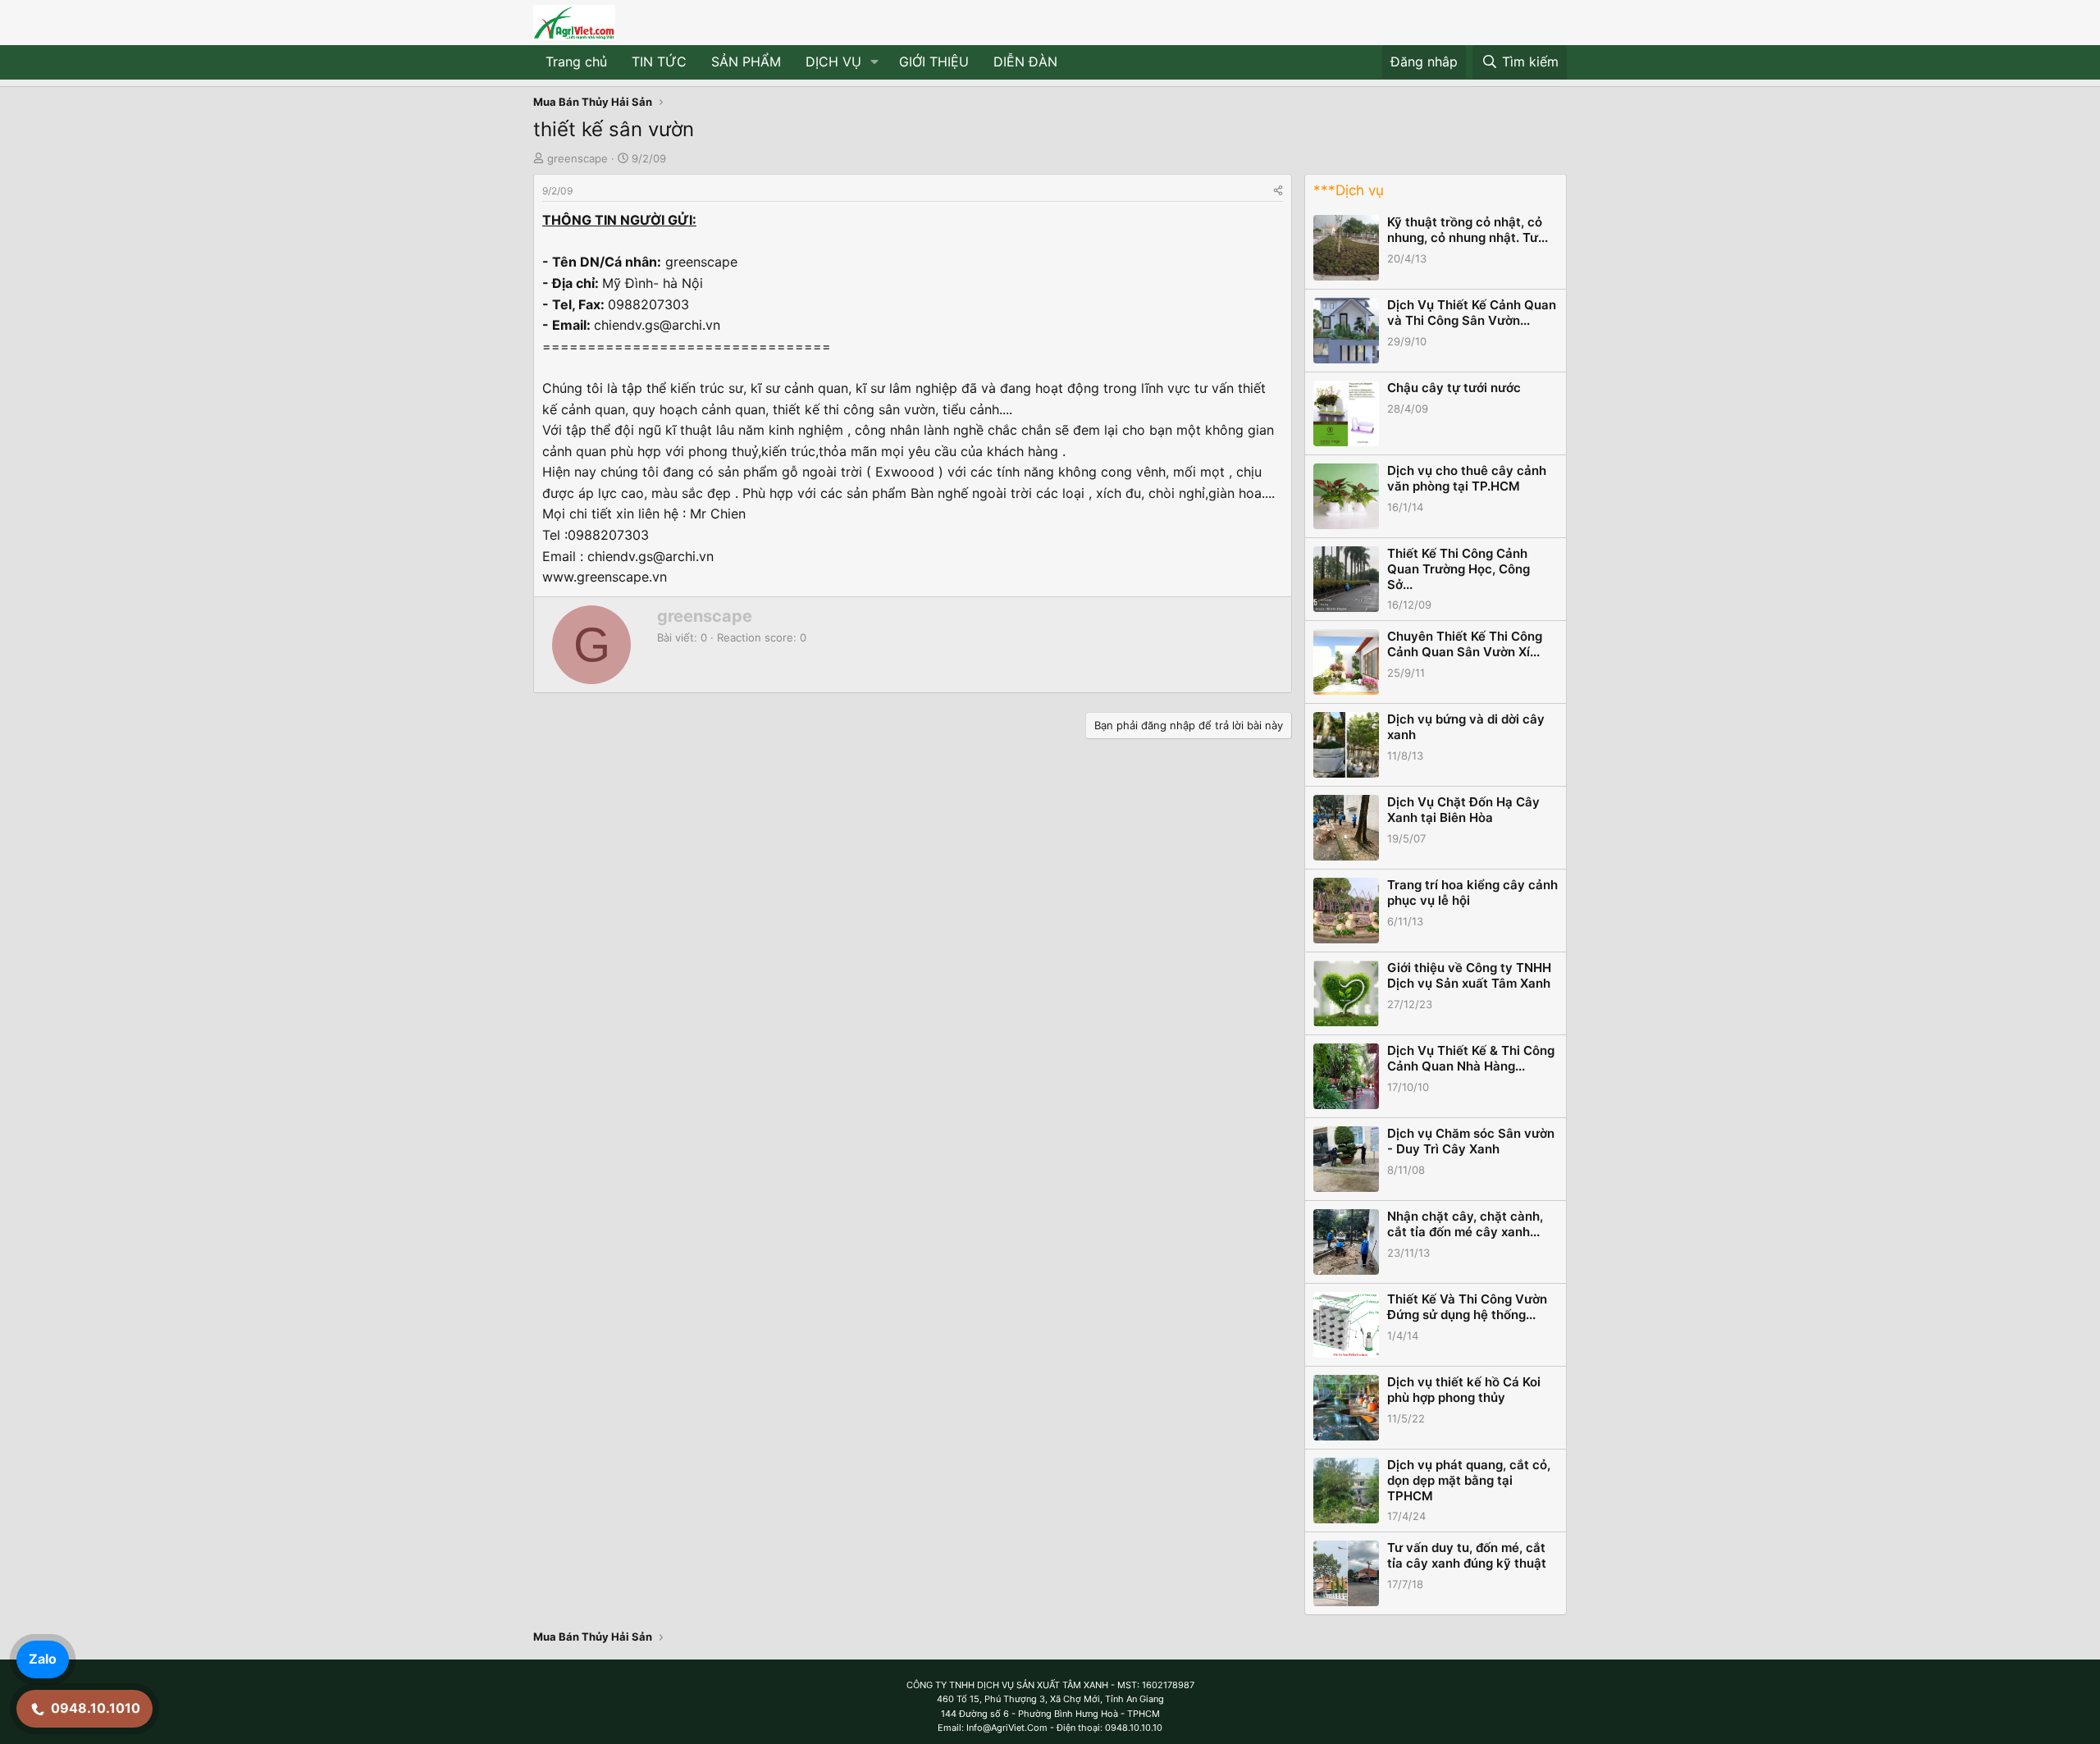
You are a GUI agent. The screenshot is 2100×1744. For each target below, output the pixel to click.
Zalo (43, 1659)
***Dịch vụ (1349, 190)
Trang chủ (576, 62)
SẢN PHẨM (746, 62)
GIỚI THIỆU (934, 62)
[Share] (1278, 191)
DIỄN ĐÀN (1025, 62)
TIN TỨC (659, 62)
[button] (875, 62)
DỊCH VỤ (833, 62)
